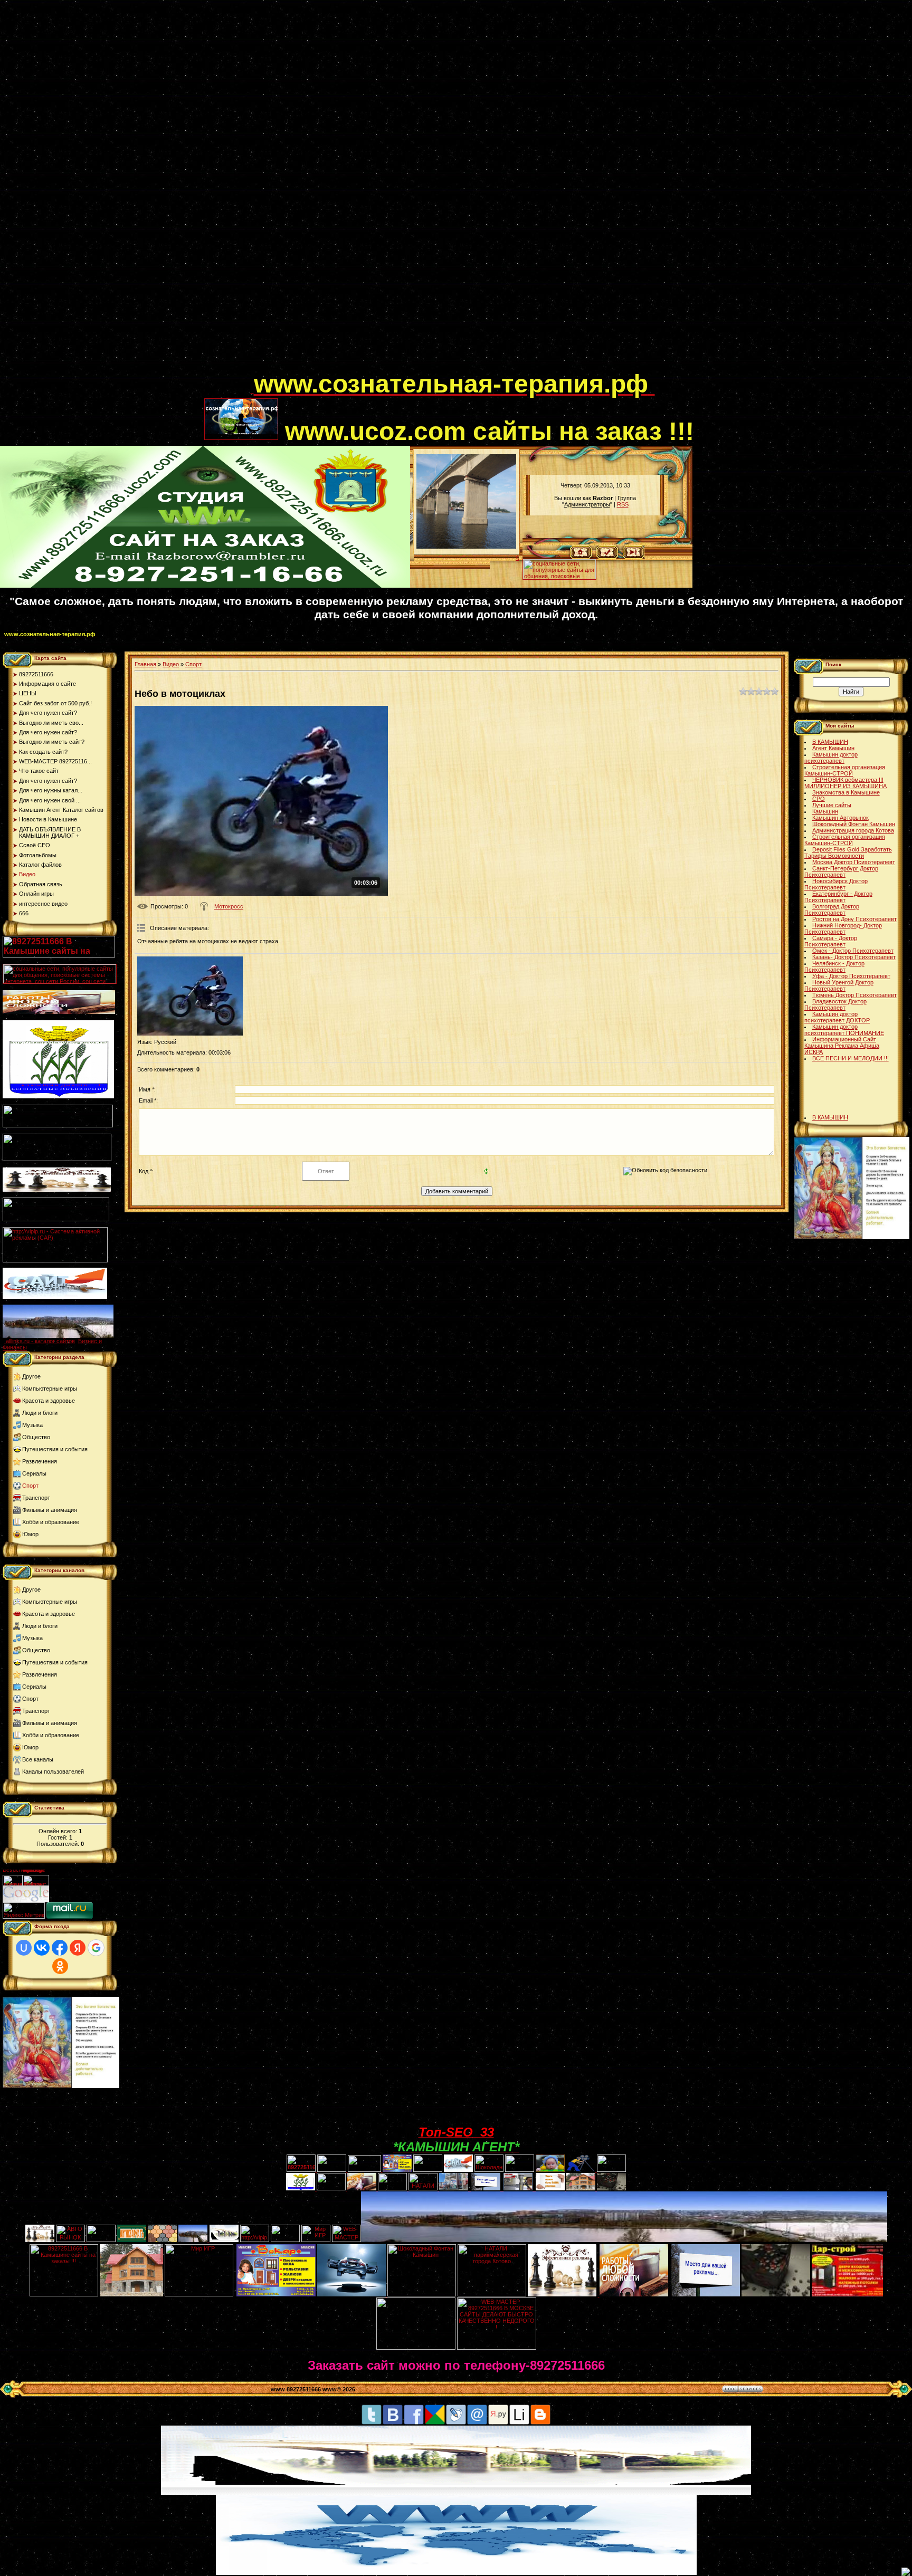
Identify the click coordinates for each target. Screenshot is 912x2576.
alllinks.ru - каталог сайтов (40, 1341)
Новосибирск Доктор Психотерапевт (836, 884)
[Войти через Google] (96, 1948)
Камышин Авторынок (840, 818)
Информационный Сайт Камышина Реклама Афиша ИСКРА (842, 1046)
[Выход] (56, 1219)
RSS (623, 504)
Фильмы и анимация (50, 1510)
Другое (31, 1376)
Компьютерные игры (50, 1388)
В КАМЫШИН (830, 742)
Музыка (32, 1425)
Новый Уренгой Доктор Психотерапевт (839, 985)
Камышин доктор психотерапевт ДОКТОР (837, 1017)
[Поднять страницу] (906, 2572)
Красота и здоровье (49, 1401)
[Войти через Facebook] (60, 1948)
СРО (819, 799)
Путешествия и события (55, 1449)
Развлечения (40, 1461)
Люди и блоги (40, 1413)
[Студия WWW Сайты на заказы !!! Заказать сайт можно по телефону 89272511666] (205, 586)
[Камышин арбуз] (428, 2170)
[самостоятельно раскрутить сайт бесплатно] (26, 1900)
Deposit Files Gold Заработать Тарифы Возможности (848, 853)
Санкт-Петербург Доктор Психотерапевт (841, 872)
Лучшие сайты (832, 805)
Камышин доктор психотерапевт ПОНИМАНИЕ (844, 1030)
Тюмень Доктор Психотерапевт (854, 995)
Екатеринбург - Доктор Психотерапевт (838, 897)
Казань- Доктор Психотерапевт (854, 957)
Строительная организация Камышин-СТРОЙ (845, 770)
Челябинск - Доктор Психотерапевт (834, 966)
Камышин (825, 811)
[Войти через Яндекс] (78, 1948)
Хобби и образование (51, 1522)
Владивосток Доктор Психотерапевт (835, 1004)
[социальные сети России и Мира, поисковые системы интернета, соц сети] (559, 577)
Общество (36, 1437)
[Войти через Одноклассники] (60, 1966)
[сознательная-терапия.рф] (252, 390)
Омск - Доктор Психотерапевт (853, 951)
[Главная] (581, 557)
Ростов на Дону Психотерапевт (854, 919)
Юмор (30, 1534)
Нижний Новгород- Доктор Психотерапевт (843, 928)
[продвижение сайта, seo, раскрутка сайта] (72, 1900)
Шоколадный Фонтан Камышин (854, 824)
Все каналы (38, 1759)
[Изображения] (190, 996)
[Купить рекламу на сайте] (58, 1336)
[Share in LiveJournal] (456, 2423)
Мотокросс (229, 906)
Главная (145, 664)
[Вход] (634, 557)
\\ (517, 558)
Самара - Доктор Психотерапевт (831, 941)
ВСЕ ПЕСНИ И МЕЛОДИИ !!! (851, 1058)
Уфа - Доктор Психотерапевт (851, 976)
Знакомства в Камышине (846, 792)
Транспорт (36, 1498)
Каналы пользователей (53, 1771)
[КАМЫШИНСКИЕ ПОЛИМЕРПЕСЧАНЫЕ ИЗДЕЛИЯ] (162, 2240)
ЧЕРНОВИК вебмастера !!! (848, 780)
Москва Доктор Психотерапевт (854, 862)
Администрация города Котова (853, 830)
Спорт (30, 1486)
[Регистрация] (607, 557)
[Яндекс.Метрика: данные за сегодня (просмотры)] (24, 1911)
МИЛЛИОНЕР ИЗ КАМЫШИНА (845, 786)
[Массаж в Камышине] (332, 2170)
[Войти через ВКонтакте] (42, 1948)
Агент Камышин (833, 748)
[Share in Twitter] (372, 2423)
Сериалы (34, 1473)
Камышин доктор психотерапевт (831, 758)
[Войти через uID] (24, 1948)
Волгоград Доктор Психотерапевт (832, 909)
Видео (171, 664)
